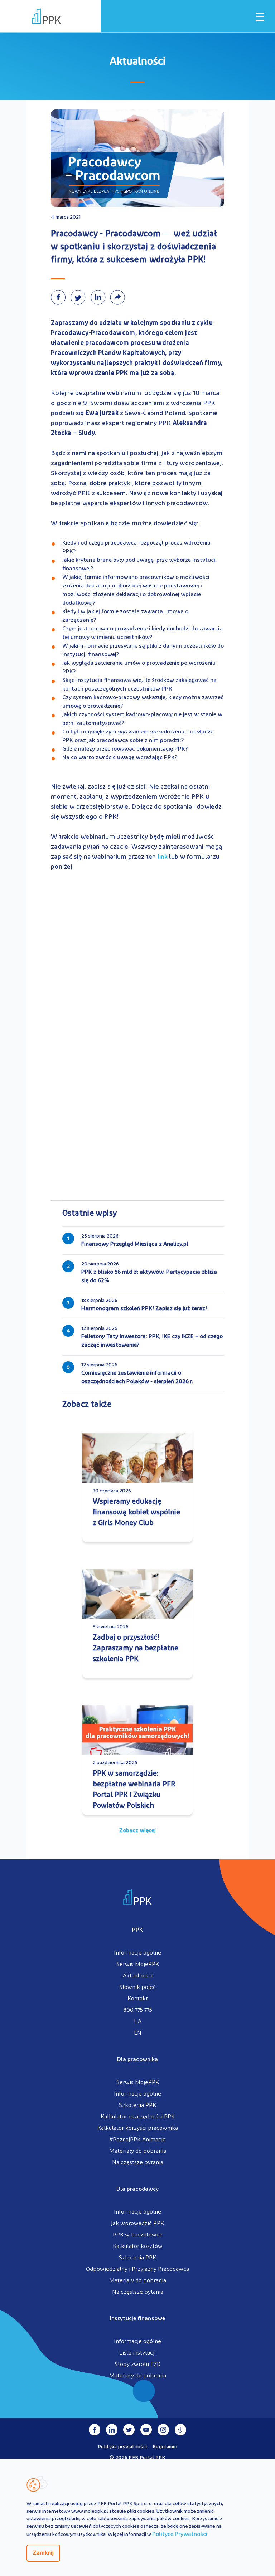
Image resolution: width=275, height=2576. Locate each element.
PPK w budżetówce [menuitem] (138, 2235)
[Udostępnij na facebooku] (61, 297)
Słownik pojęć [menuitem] (137, 1987)
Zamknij (43, 2553)
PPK (137, 1930)
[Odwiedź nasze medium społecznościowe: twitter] (129, 2430)
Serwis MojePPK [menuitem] (138, 1965)
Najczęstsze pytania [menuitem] (138, 2163)
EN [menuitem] (138, 2033)
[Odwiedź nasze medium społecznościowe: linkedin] (112, 2430)
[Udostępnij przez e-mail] (119, 297)
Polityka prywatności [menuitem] (122, 2447)
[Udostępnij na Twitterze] (80, 297)
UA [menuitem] (138, 2022)
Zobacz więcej (137, 1831)
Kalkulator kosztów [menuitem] (138, 2246)
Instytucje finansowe (137, 2319)
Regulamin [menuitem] (165, 2447)
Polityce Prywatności (180, 2534)
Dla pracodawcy (137, 2189)
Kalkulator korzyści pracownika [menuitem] (138, 2128)
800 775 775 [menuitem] (138, 2010)
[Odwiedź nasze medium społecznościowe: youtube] (146, 2430)
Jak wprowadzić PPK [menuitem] (137, 2224)
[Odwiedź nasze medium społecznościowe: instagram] (163, 2430)
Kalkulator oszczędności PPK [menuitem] (138, 2117)
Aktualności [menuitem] (138, 1976)
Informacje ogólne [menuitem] (137, 1953)
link (163, 857)
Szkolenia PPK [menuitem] (137, 2106)
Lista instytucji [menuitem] (137, 2353)
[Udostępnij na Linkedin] (100, 297)
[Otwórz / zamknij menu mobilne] (260, 17)
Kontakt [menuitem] (138, 1999)
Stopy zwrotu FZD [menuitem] (138, 2365)
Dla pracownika (137, 2060)
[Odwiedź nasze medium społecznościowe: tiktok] (180, 2430)
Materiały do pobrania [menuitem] (138, 2151)
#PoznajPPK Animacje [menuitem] (137, 2140)
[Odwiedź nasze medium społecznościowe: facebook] (95, 2430)
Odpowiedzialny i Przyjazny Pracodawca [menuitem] (137, 2269)
